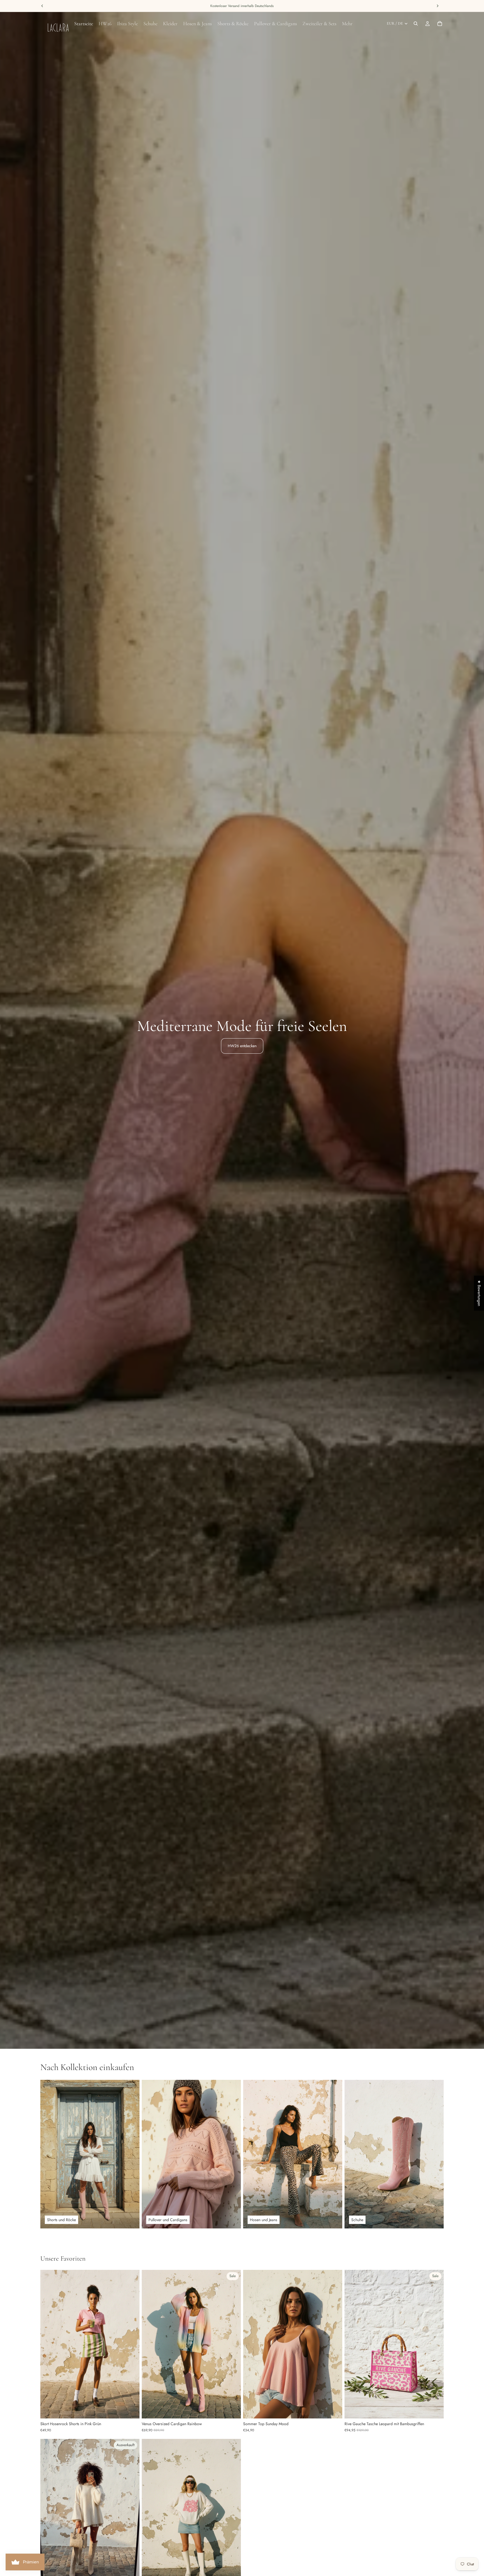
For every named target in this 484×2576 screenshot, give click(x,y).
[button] (112, 2524)
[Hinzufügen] (232, 2410)
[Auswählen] (131, 2410)
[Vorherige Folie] (49, 2344)
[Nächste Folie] (131, 2344)
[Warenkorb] (440, 24)
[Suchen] (416, 24)
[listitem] (347, 24)
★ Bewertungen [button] (479, 1293)
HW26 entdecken (242, 1046)
